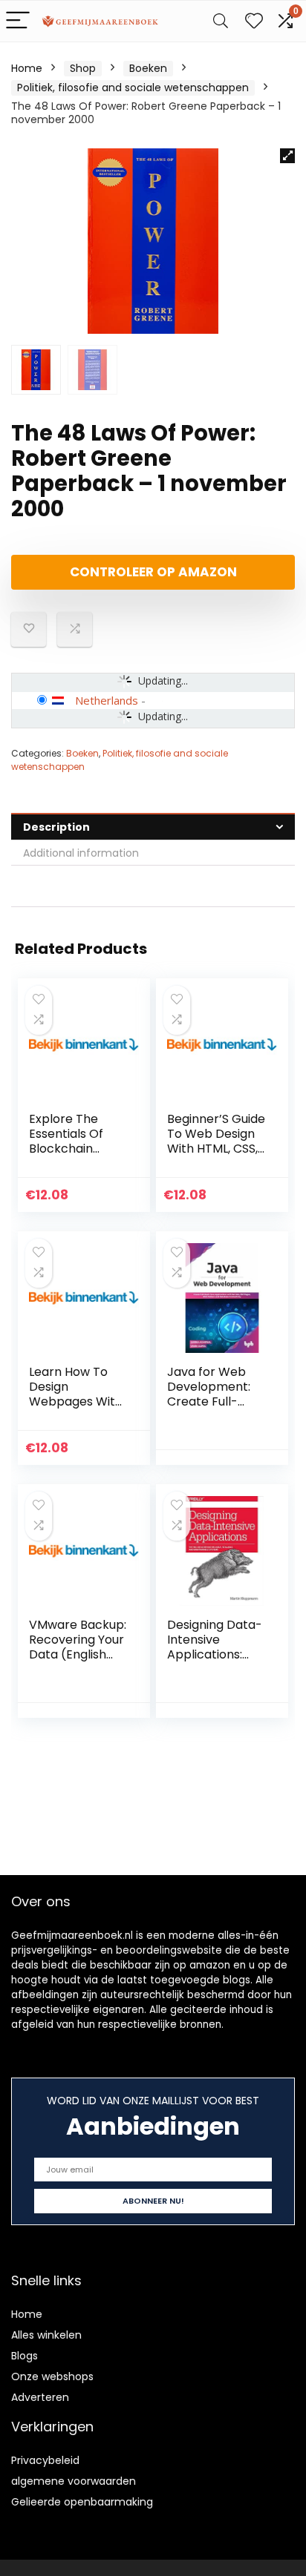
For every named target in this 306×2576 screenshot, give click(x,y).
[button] (287, 156)
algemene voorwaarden (74, 2481)
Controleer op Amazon (153, 572)
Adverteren (40, 2397)
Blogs (25, 2356)
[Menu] (18, 21)
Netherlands (107, 700)
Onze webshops (52, 2376)
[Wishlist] (254, 21)
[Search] (221, 21)
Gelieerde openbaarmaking (82, 2502)
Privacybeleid (45, 2460)
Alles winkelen (46, 2335)
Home (27, 68)
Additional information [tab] (81, 853)
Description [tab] (56, 827)
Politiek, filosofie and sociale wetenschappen (133, 88)
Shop (83, 68)
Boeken (148, 68)
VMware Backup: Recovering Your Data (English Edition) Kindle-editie (78, 1654)
